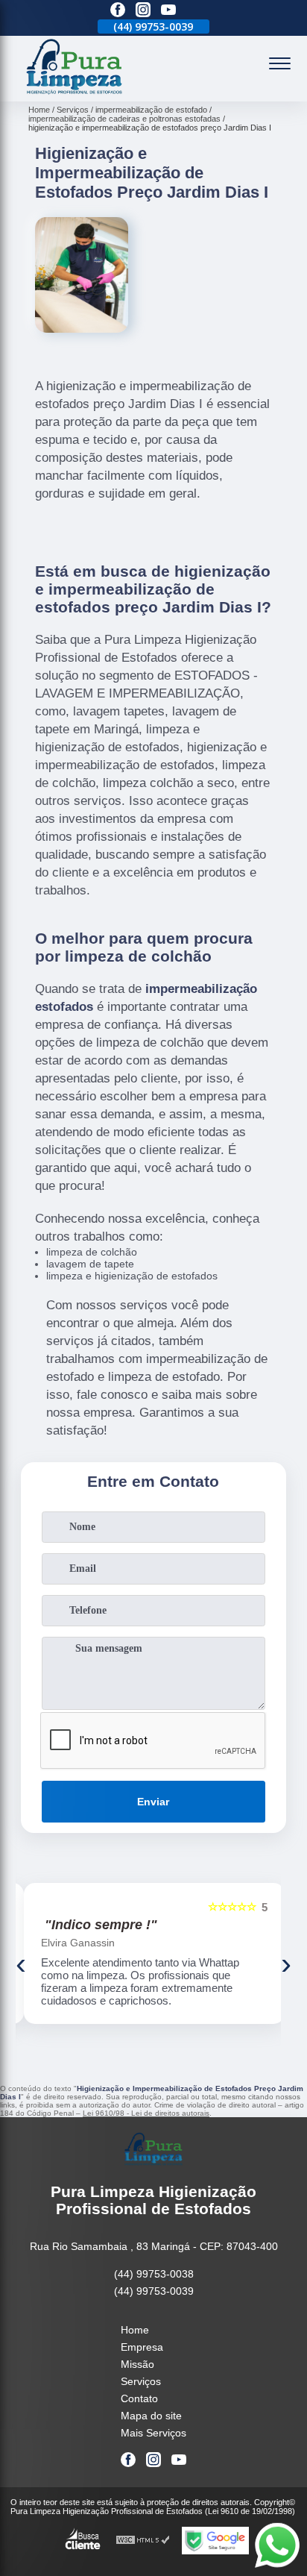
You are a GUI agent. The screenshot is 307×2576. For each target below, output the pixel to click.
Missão (137, 2364)
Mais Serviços (153, 2433)
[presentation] (21, 1964)
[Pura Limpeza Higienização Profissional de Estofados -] (75, 93)
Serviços (141, 2381)
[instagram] (143, 11)
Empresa (142, 2347)
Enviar (153, 1802)
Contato (139, 2398)
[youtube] (168, 11)
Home (135, 2330)
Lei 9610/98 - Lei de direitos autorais (146, 2113)
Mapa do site (151, 2416)
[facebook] (118, 11)
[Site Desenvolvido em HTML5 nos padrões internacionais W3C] (143, 2541)
